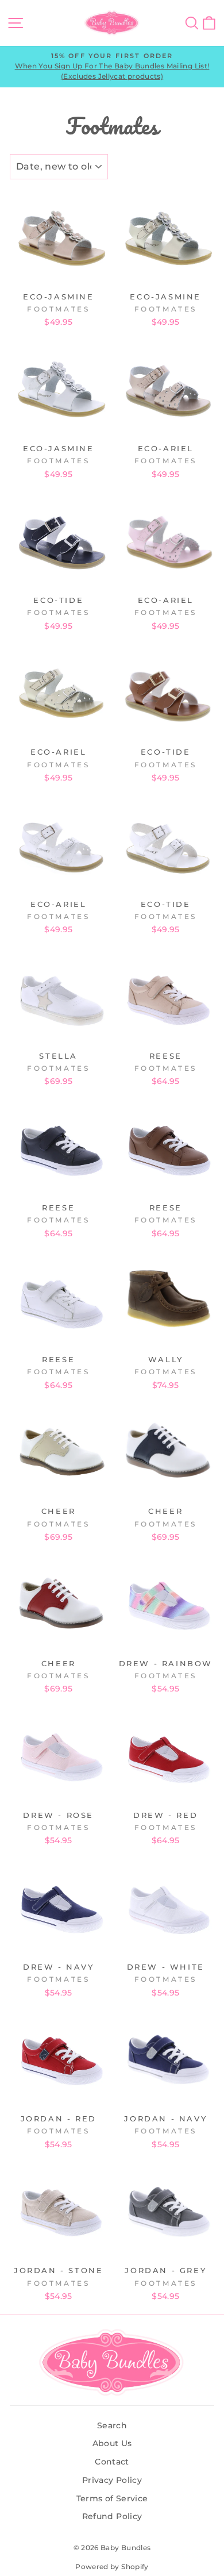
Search (112, 2425)
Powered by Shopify (112, 2567)
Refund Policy (112, 2516)
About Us (112, 2443)
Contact (112, 2462)
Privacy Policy (112, 2480)
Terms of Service (112, 2498)
